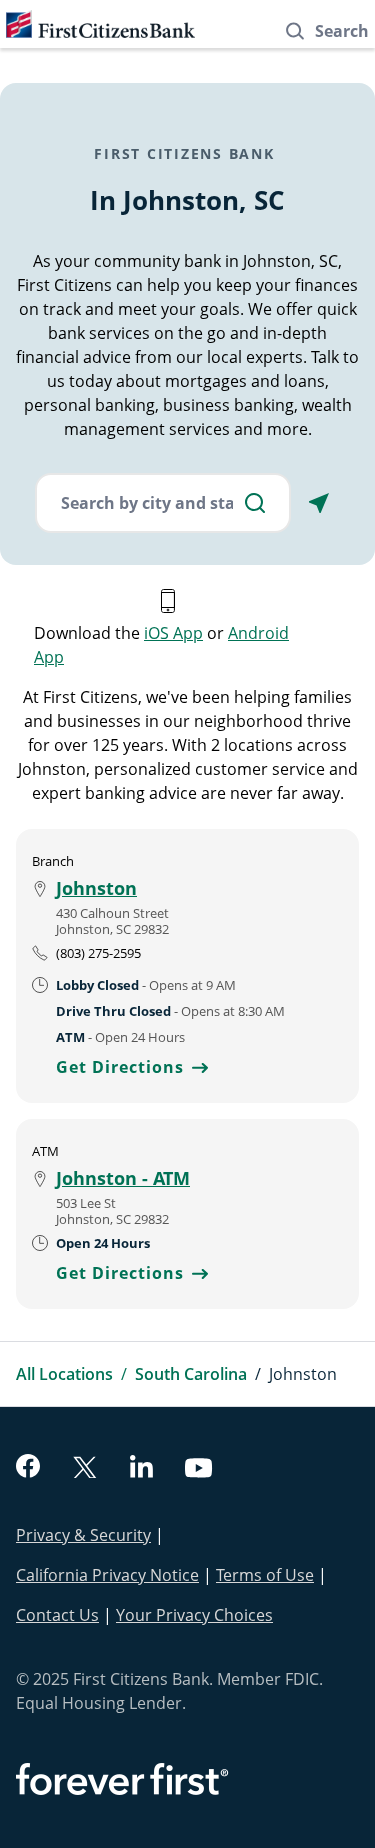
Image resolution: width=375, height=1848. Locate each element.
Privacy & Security (83, 1535)
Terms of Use (265, 1575)
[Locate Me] (319, 503)
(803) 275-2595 (98, 953)
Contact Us (57, 1615)
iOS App (173, 633)
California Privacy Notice (107, 1575)
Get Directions (132, 1067)
